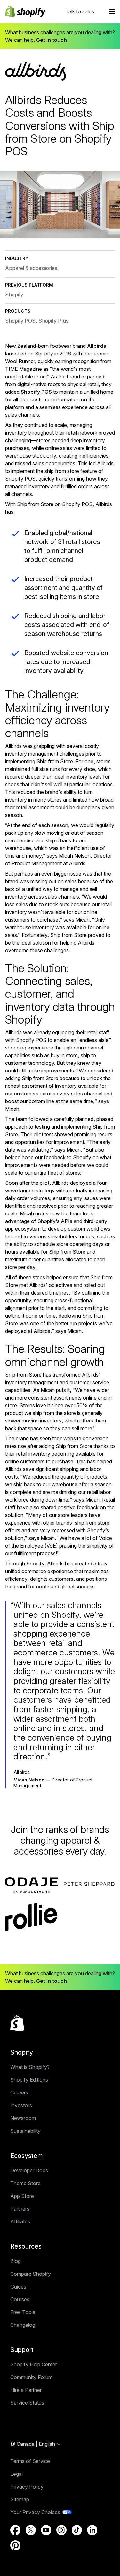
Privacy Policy (27, 2487)
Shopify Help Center (34, 2364)
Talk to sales (80, 11)
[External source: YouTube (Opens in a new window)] (46, 2530)
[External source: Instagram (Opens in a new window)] (61, 2530)
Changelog (23, 2325)
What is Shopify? (30, 2067)
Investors (21, 2105)
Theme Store (25, 2183)
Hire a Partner (26, 2390)
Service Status (27, 2403)
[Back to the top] (17, 2023)
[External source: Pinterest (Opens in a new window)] (15, 2545)
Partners (20, 2209)
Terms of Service (30, 2461)
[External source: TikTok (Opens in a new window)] (77, 2530)
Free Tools (23, 2312)
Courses (20, 2299)
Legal (16, 2474)
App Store (22, 2196)
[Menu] (112, 11)
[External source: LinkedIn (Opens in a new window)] (92, 2530)
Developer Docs (29, 2170)
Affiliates (20, 2221)
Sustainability (25, 2131)
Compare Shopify (31, 2274)
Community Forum (31, 2377)
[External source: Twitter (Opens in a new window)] (31, 2530)
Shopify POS (36, 392)
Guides (18, 2287)
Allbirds (97, 346)
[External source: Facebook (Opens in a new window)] (15, 2530)
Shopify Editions (29, 2080)
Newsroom (23, 2118)
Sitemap (20, 2499)
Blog (16, 2261)
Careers (19, 2093)
